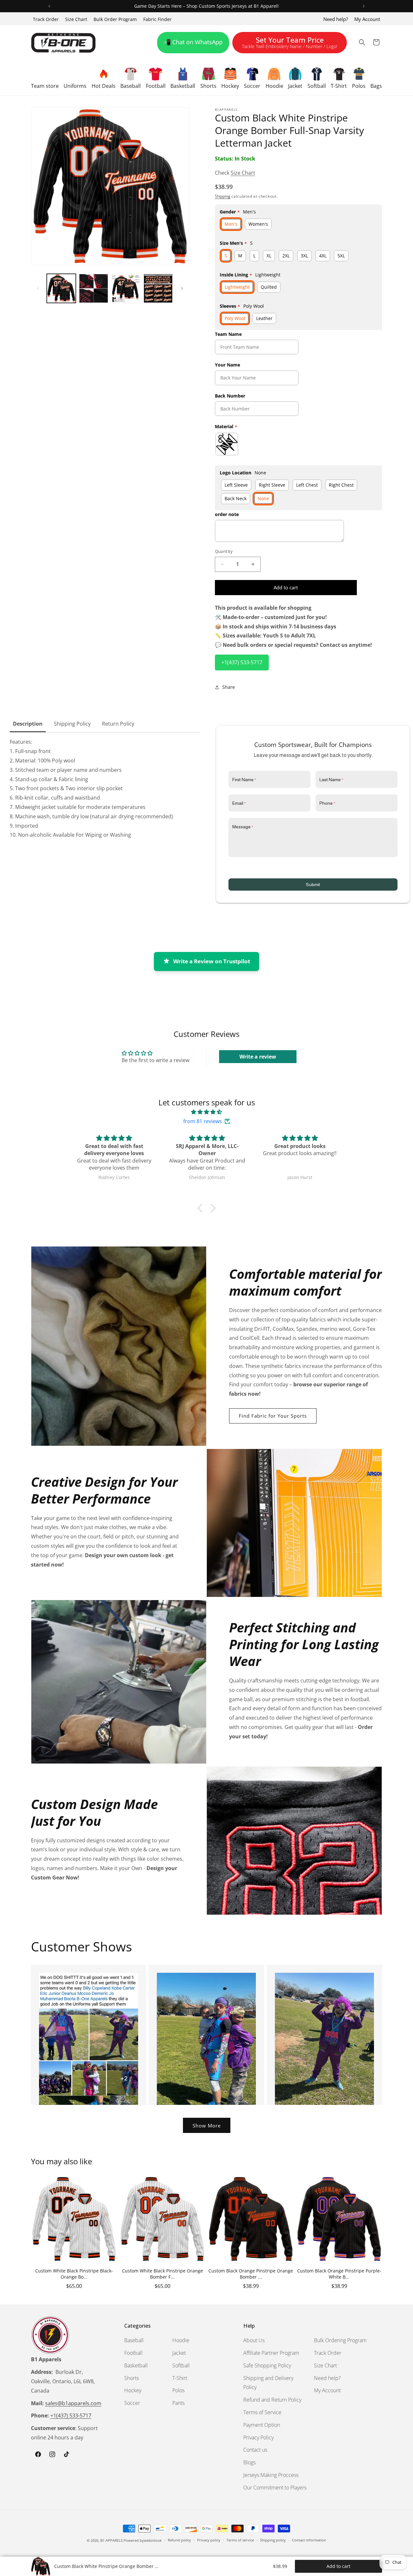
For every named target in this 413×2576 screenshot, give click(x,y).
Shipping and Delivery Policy (268, 2382)
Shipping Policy (72, 724)
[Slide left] (38, 288)
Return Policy (118, 724)
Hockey (133, 2390)
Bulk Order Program (115, 19)
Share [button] (229, 687)
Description (28, 724)
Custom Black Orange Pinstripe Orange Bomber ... (251, 2274)
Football (133, 2353)
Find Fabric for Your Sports (273, 1416)
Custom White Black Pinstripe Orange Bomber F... (162, 2274)
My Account (367, 19)
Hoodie (181, 2340)
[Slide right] (182, 288)
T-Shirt (180, 2378)
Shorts (131, 2378)
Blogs (249, 2462)
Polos (178, 2390)
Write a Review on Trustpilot (212, 961)
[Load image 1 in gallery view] (61, 288)
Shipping (223, 196)
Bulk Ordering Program (340, 2340)
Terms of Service (262, 2412)
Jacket (179, 2353)
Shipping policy (273, 2540)
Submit (313, 885)
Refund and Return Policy (272, 2399)
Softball (181, 2365)
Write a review (258, 1057)
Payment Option (262, 2425)
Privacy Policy (258, 2437)
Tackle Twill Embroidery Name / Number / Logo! (290, 44)
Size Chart (76, 19)
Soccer (132, 2403)
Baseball (134, 2340)
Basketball (136, 2365)
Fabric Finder (157, 19)
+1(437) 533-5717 (242, 662)
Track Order (46, 19)
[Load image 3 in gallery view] (126, 288)
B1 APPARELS (111, 2540)
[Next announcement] (364, 6)
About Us (254, 2340)
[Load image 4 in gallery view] (158, 288)
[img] (206, 1112)
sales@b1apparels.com (73, 2403)
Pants (178, 2403)
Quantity (224, 551)
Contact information (309, 2540)
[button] (45, 78)
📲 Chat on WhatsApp (193, 42)
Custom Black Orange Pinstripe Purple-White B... (339, 2274)
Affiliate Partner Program (271, 2353)
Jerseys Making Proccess (271, 2475)
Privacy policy (209, 2540)
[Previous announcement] (49, 6)
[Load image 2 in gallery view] (94, 288)
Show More (207, 2126)
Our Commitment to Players (275, 2487)
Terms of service (240, 2540)
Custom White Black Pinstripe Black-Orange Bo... (74, 2274)
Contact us (255, 2450)
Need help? (336, 19)
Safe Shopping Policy (267, 2365)
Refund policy (179, 2540)
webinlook (153, 2540)
